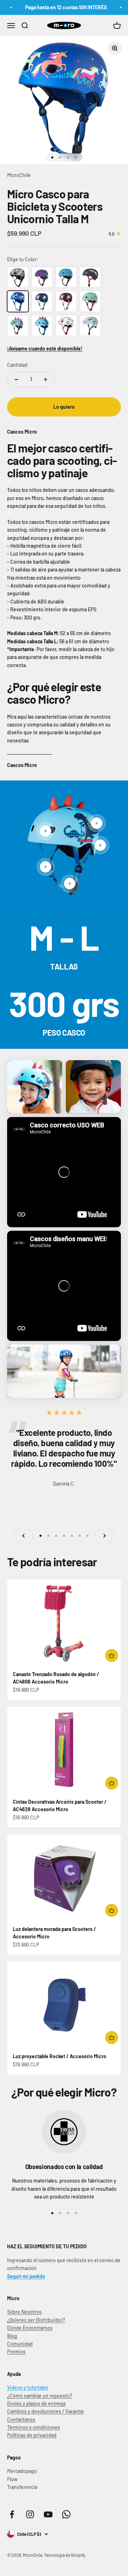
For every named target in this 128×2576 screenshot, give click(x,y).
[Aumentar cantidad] (46, 380)
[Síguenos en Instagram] (30, 2514)
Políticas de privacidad (32, 2435)
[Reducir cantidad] (16, 380)
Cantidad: (18, 365)
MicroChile (19, 175)
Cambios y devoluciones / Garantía (45, 2411)
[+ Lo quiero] (112, 1655)
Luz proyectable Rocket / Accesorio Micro (60, 2056)
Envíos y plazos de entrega (36, 2403)
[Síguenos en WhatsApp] (66, 2514)
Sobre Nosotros (24, 2312)
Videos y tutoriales (28, 2387)
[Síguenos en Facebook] (12, 2514)
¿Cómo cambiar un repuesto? (40, 2396)
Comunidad (20, 2344)
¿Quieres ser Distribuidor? (36, 2320)
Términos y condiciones (34, 2427)
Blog (12, 2336)
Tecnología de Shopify (65, 2555)
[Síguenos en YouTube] (48, 2514)
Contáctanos (21, 2419)
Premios (16, 2352)
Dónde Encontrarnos (30, 2328)
